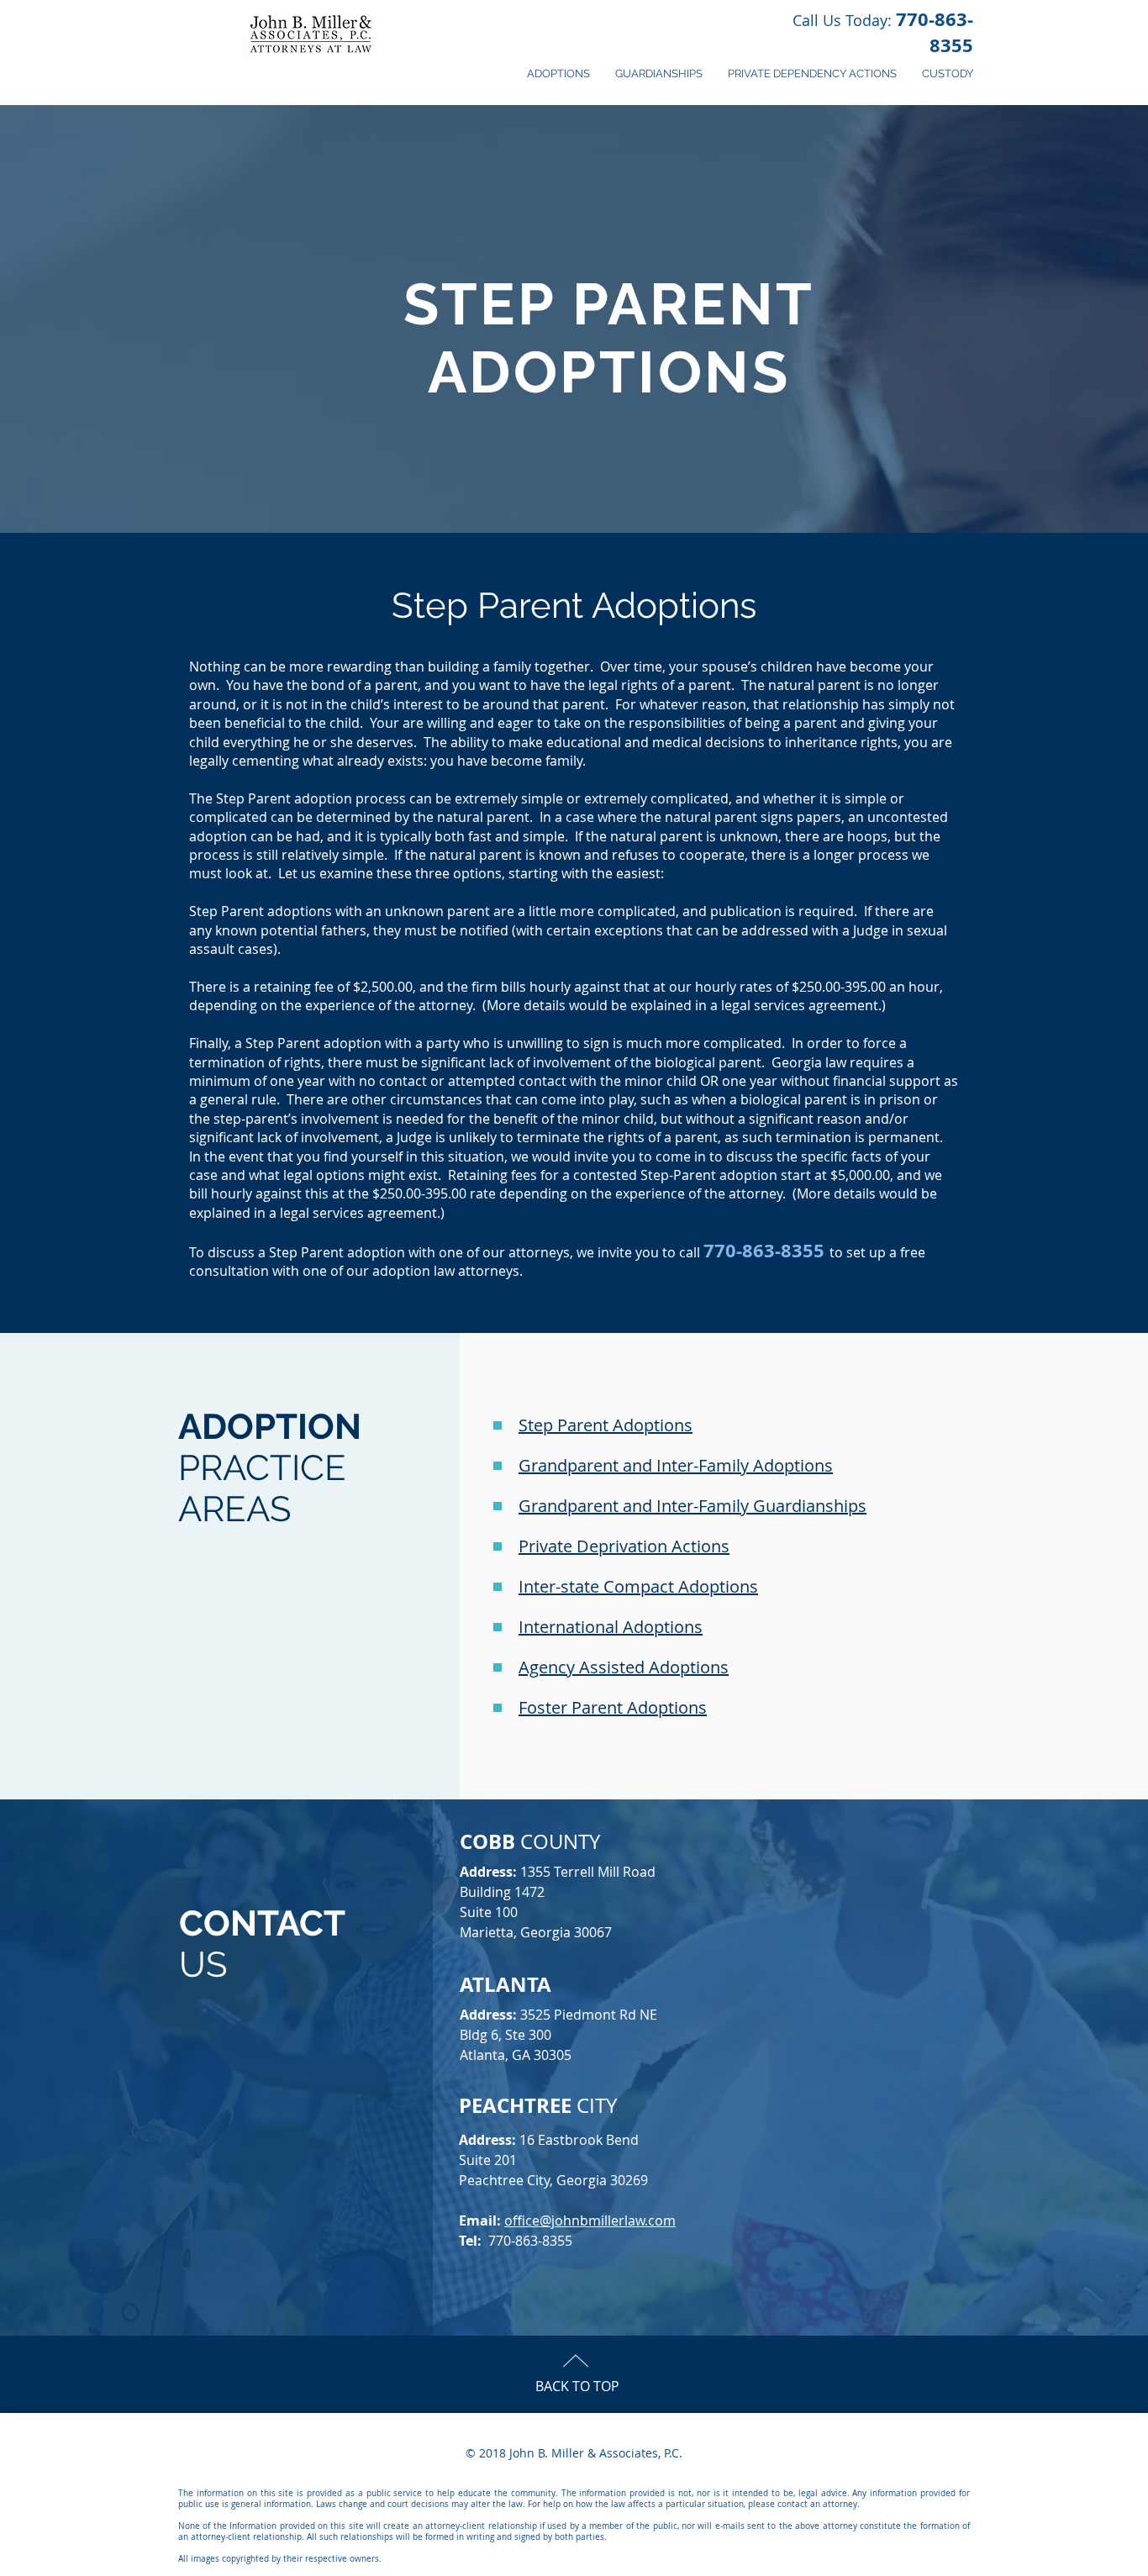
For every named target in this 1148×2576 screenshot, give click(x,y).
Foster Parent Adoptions (613, 1707)
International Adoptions (611, 1627)
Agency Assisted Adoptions (624, 1667)
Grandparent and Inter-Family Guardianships (692, 1506)
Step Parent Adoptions (606, 1425)
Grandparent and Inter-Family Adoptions (676, 1465)
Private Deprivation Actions (624, 1546)
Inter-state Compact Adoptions (638, 1586)
